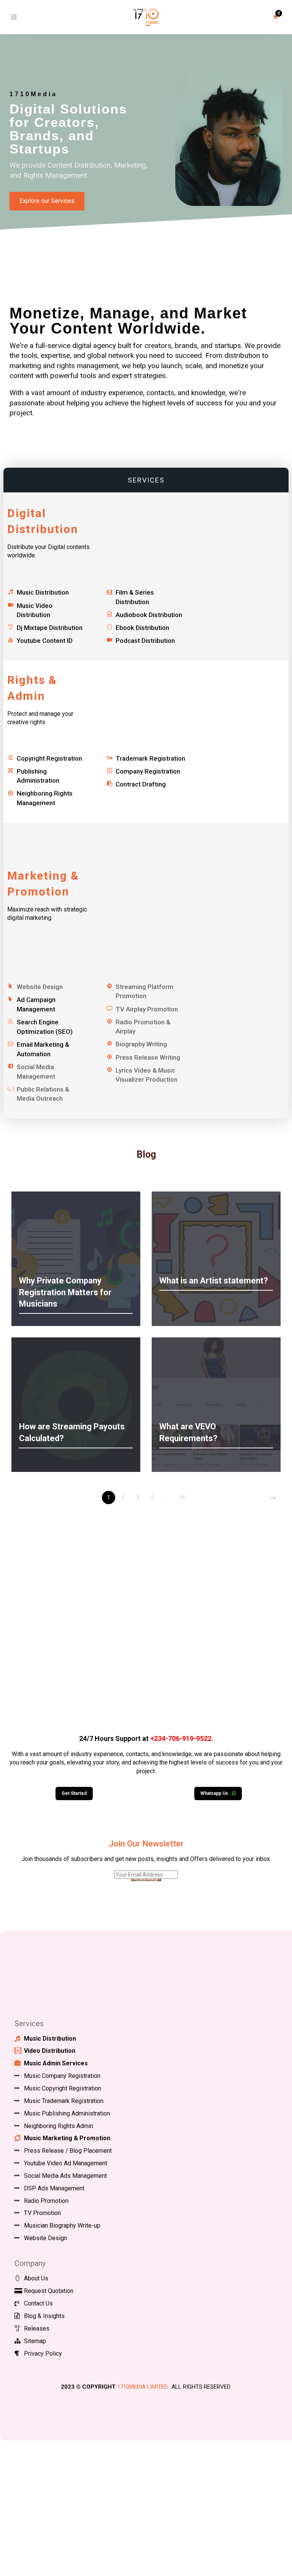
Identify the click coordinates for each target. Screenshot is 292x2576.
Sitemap (35, 2341)
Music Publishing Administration (67, 2113)
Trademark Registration (150, 758)
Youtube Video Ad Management (66, 2163)
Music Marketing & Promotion (67, 2138)
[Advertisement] (146, 1623)
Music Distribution (43, 592)
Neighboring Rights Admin (59, 2126)
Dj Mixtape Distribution (50, 628)
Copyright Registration (49, 758)
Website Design (45, 2238)
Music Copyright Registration (63, 2088)
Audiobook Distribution (149, 615)
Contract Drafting (141, 784)
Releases (37, 2328)
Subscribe (146, 1880)
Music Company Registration (62, 2076)
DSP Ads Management (54, 2188)
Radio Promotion (46, 2201)
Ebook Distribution (142, 628)
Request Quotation (49, 2291)
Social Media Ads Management (65, 2176)
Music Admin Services (56, 2063)
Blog (146, 1154)
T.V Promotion (42, 2213)
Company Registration (148, 771)
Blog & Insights (44, 2316)
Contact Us (38, 2303)
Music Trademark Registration (64, 2101)
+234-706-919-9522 (181, 1738)
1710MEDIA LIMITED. (143, 2387)
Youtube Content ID (45, 641)
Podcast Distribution (145, 641)
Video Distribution (50, 2051)
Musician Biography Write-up (62, 2226)
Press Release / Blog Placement (68, 2151)
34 (182, 1497)
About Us (36, 2278)
